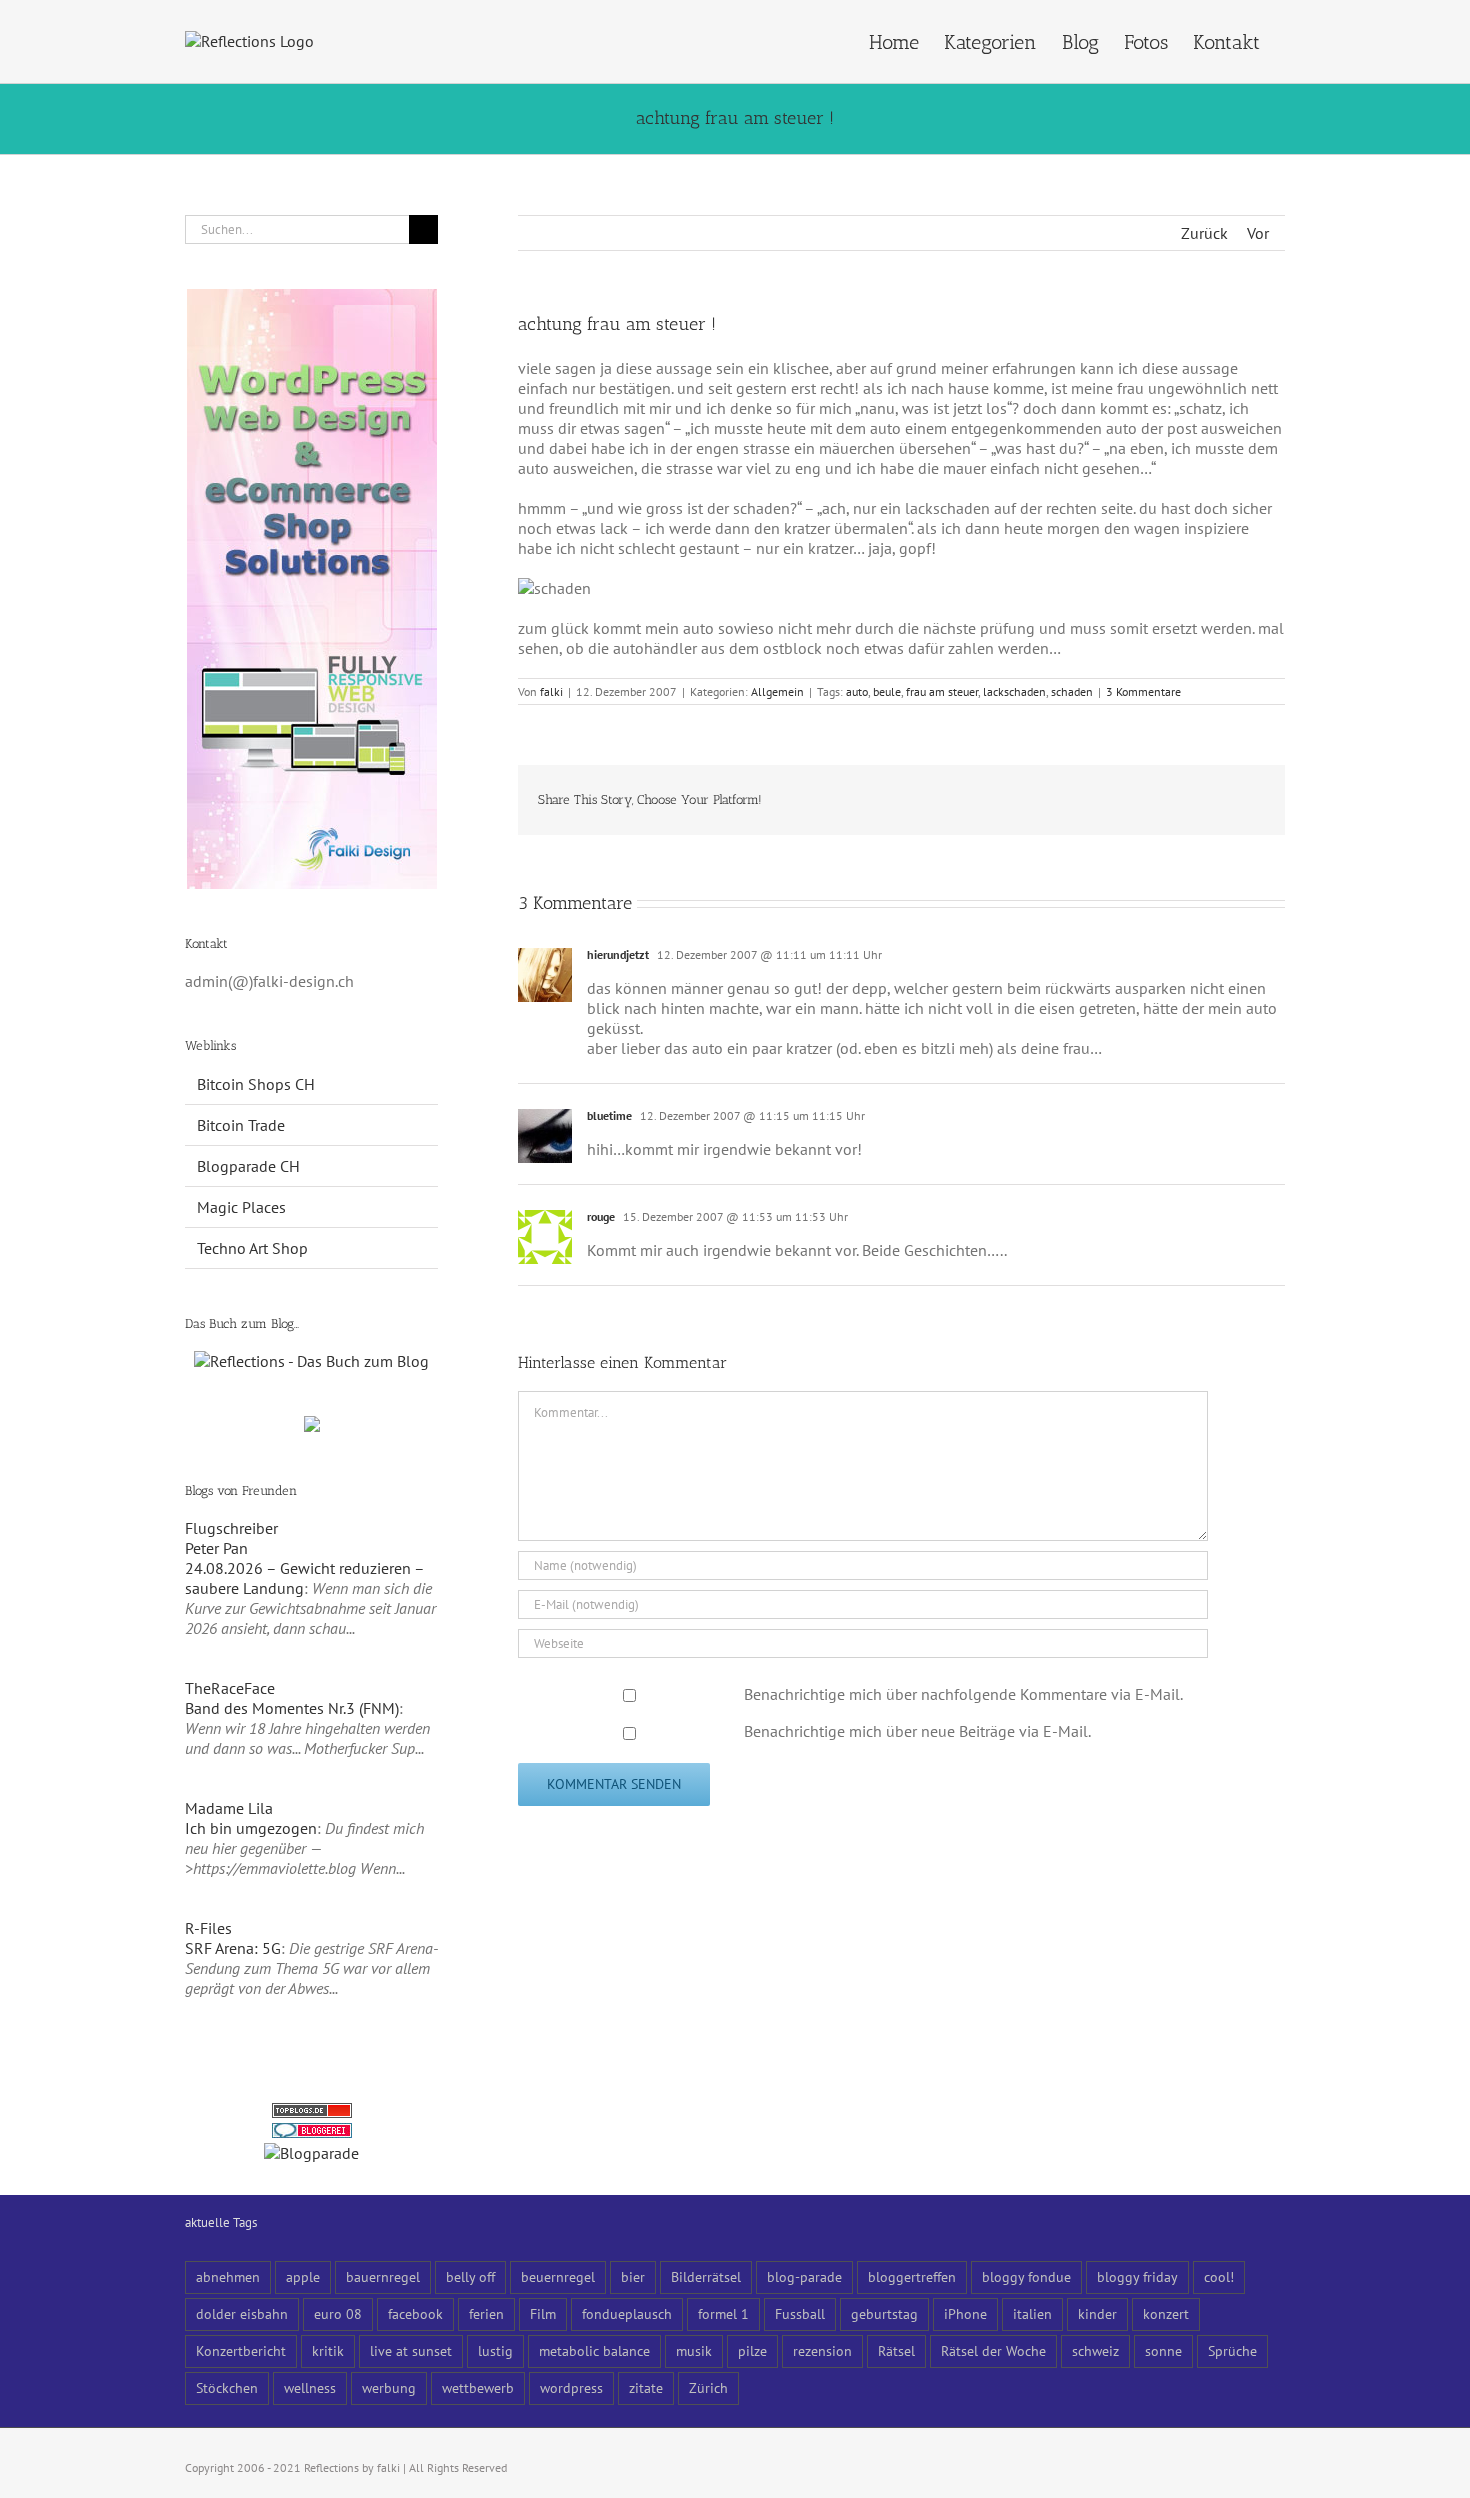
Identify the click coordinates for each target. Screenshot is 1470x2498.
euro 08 (338, 2313)
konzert (1166, 2313)
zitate (646, 2387)
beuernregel (558, 2276)
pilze (752, 2350)
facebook (415, 2313)
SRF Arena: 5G (233, 1948)
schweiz (1095, 2350)
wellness (310, 2387)
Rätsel (896, 2350)
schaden (1072, 691)
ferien (486, 2313)
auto (857, 691)
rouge (601, 1216)
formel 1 (723, 2313)
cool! (1219, 2276)
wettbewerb (478, 2387)
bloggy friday (1137, 2276)
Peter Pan (216, 1548)
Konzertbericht (241, 2350)
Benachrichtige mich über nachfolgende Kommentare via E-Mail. (963, 1694)
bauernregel (383, 2276)
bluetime (609, 1115)
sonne (1163, 2350)
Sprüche (1232, 2350)
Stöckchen (227, 2387)
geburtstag (884, 2313)
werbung (389, 2387)
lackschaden (1014, 691)
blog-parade (804, 2276)
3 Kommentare (1143, 691)
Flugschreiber (231, 1528)
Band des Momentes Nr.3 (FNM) (292, 1708)
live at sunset (411, 2350)
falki (551, 691)
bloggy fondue (1026, 2276)
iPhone (965, 2313)
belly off (470, 2276)
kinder (1097, 2313)
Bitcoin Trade (241, 1125)
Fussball (800, 2313)
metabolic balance (594, 2350)
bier (633, 2276)
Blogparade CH (248, 1166)
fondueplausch (627, 2313)
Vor (1258, 233)
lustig (495, 2350)
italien (1032, 2313)
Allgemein (777, 691)
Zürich (708, 2387)
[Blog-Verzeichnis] (312, 2133)
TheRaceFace (230, 1688)
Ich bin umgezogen (251, 1828)
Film (543, 2313)
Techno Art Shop (252, 1248)
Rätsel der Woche (993, 2350)
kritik (328, 2350)
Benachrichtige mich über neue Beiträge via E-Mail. (917, 1731)
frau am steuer (942, 691)
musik (694, 2350)
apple (303, 2276)
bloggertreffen (912, 2276)
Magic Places (241, 1207)
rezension (822, 2350)
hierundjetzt (618, 954)
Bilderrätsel (706, 2276)
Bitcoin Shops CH (256, 1084)
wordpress (571, 2387)
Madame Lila (229, 1808)
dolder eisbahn (242, 2313)
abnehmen (228, 2276)
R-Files (208, 1928)
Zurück (1204, 233)
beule (887, 691)
